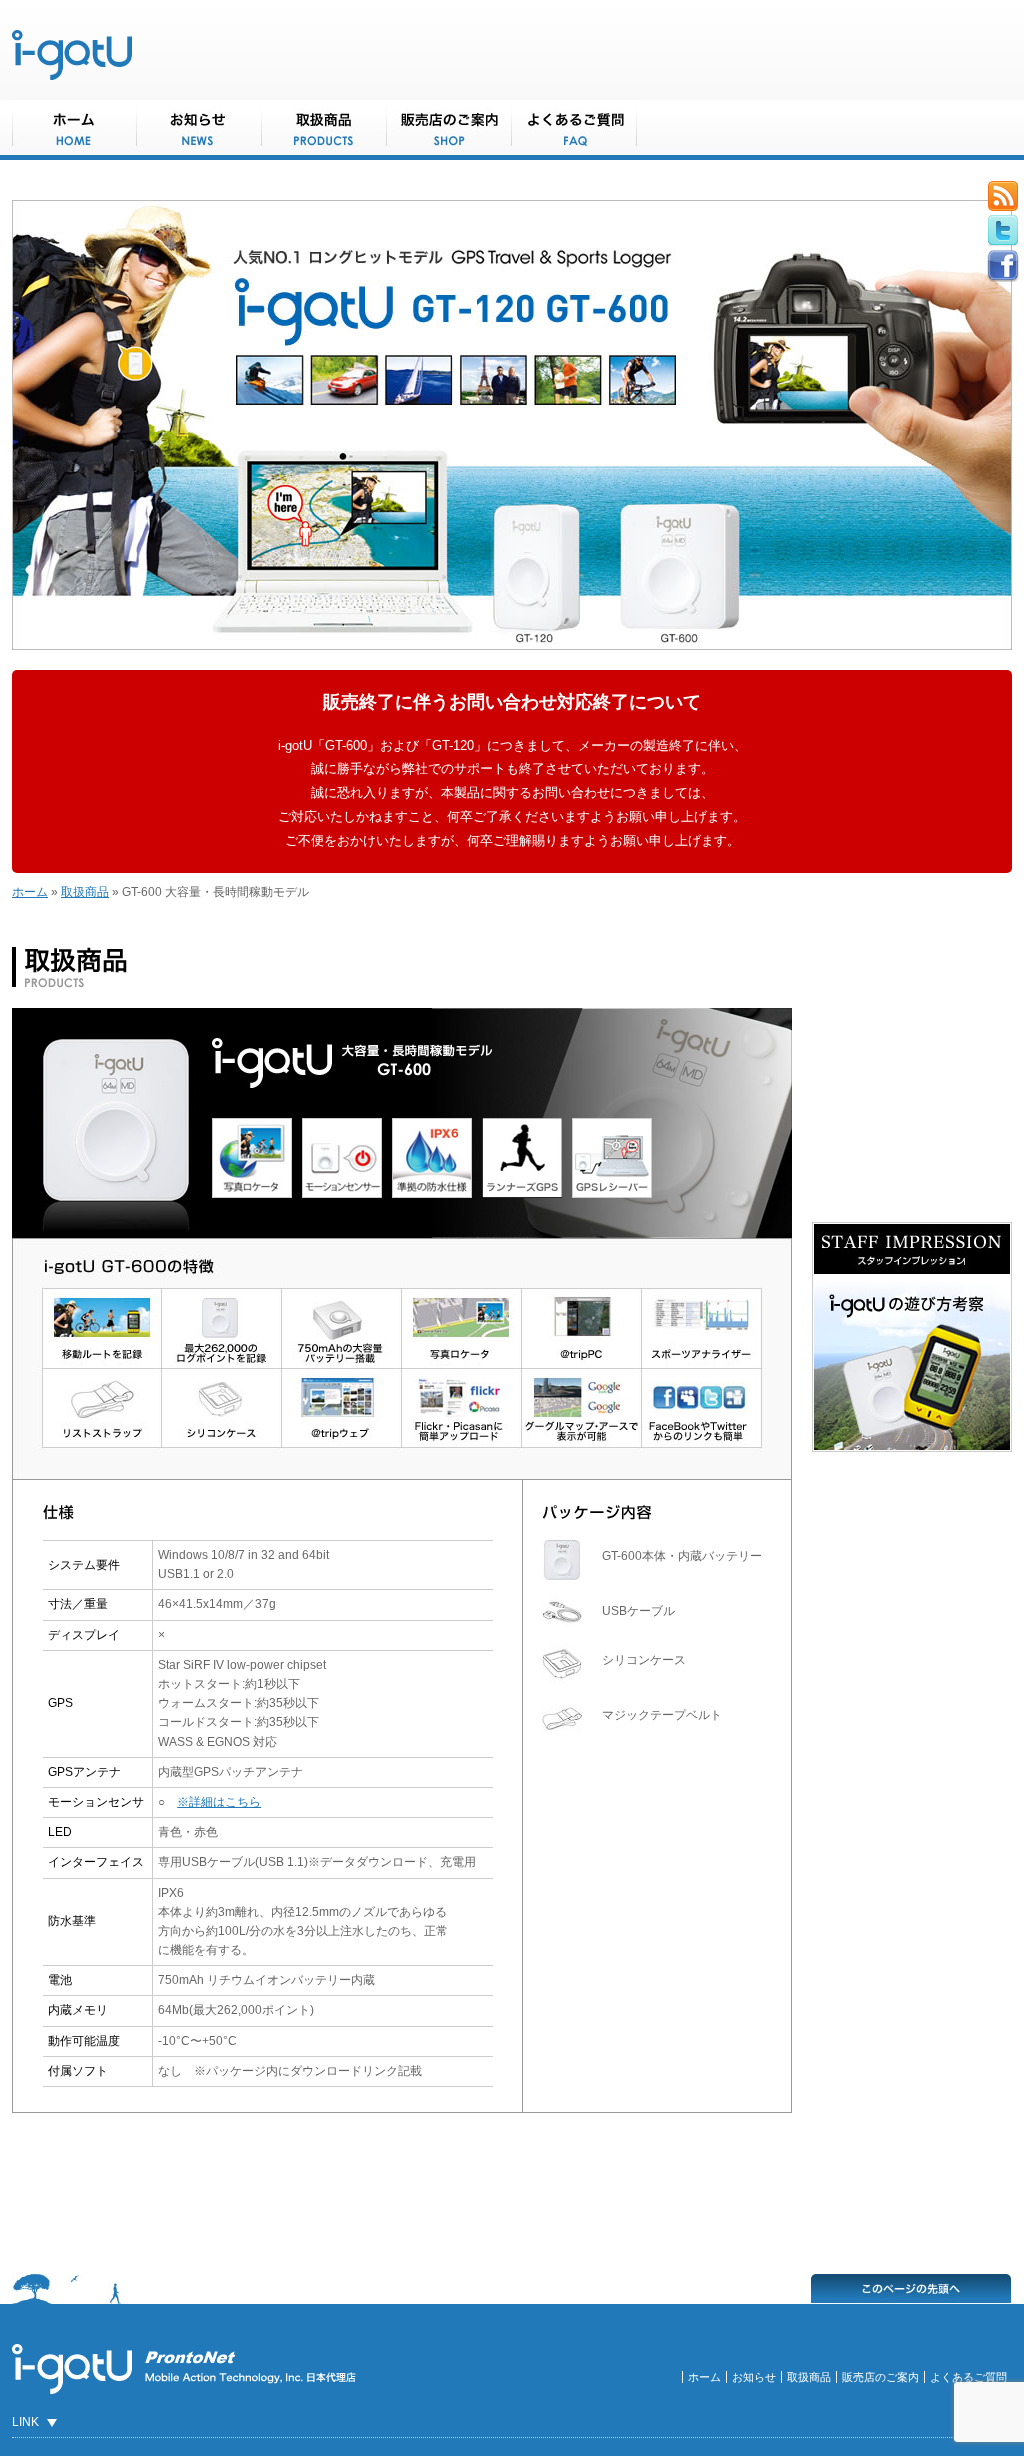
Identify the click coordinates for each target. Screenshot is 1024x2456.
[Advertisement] (402, 2188)
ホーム (30, 892)
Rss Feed (1003, 196)
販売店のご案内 (880, 2377)
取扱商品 (85, 892)
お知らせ (754, 2377)
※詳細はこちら (219, 1802)
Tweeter (1003, 231)
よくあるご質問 (968, 2377)
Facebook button (1003, 266)
